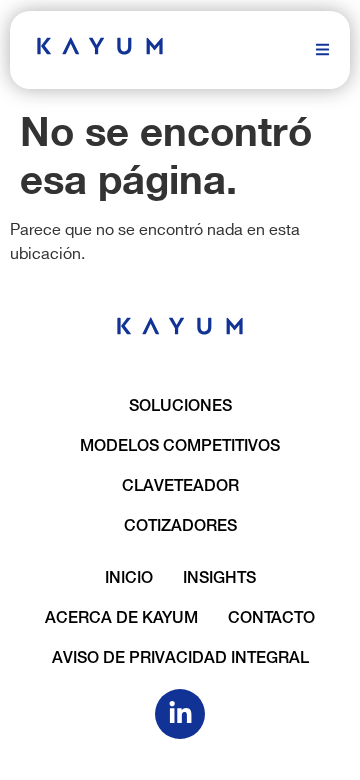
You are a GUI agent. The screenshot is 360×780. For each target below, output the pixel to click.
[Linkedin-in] (180, 714)
